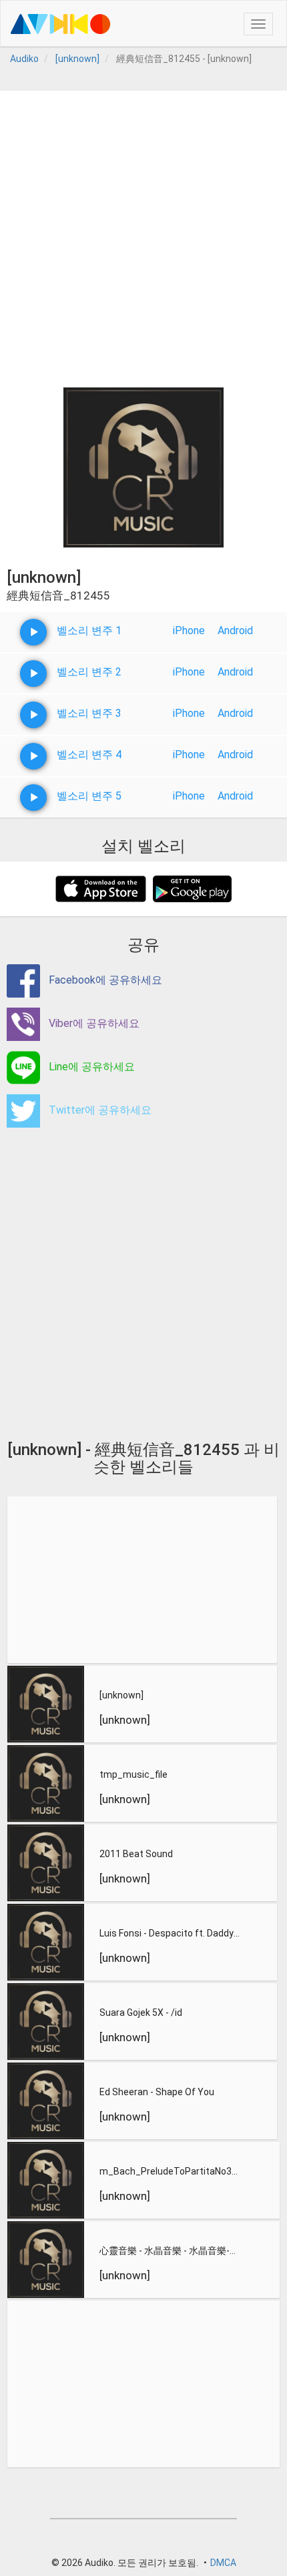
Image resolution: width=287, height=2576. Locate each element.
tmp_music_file (133, 1774)
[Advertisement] (143, 234)
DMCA (223, 2563)
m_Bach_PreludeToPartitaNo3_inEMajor (171, 2171)
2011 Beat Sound (136, 1854)
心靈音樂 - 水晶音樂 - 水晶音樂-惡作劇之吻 (171, 2251)
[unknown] (121, 1695)
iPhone (189, 630)
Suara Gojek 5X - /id (141, 2013)
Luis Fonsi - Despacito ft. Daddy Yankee (170, 1933)
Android (235, 630)
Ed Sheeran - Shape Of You (157, 2092)
